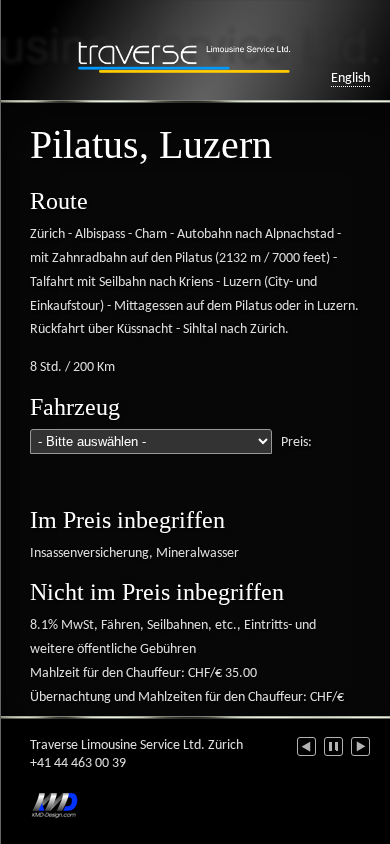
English (350, 78)
